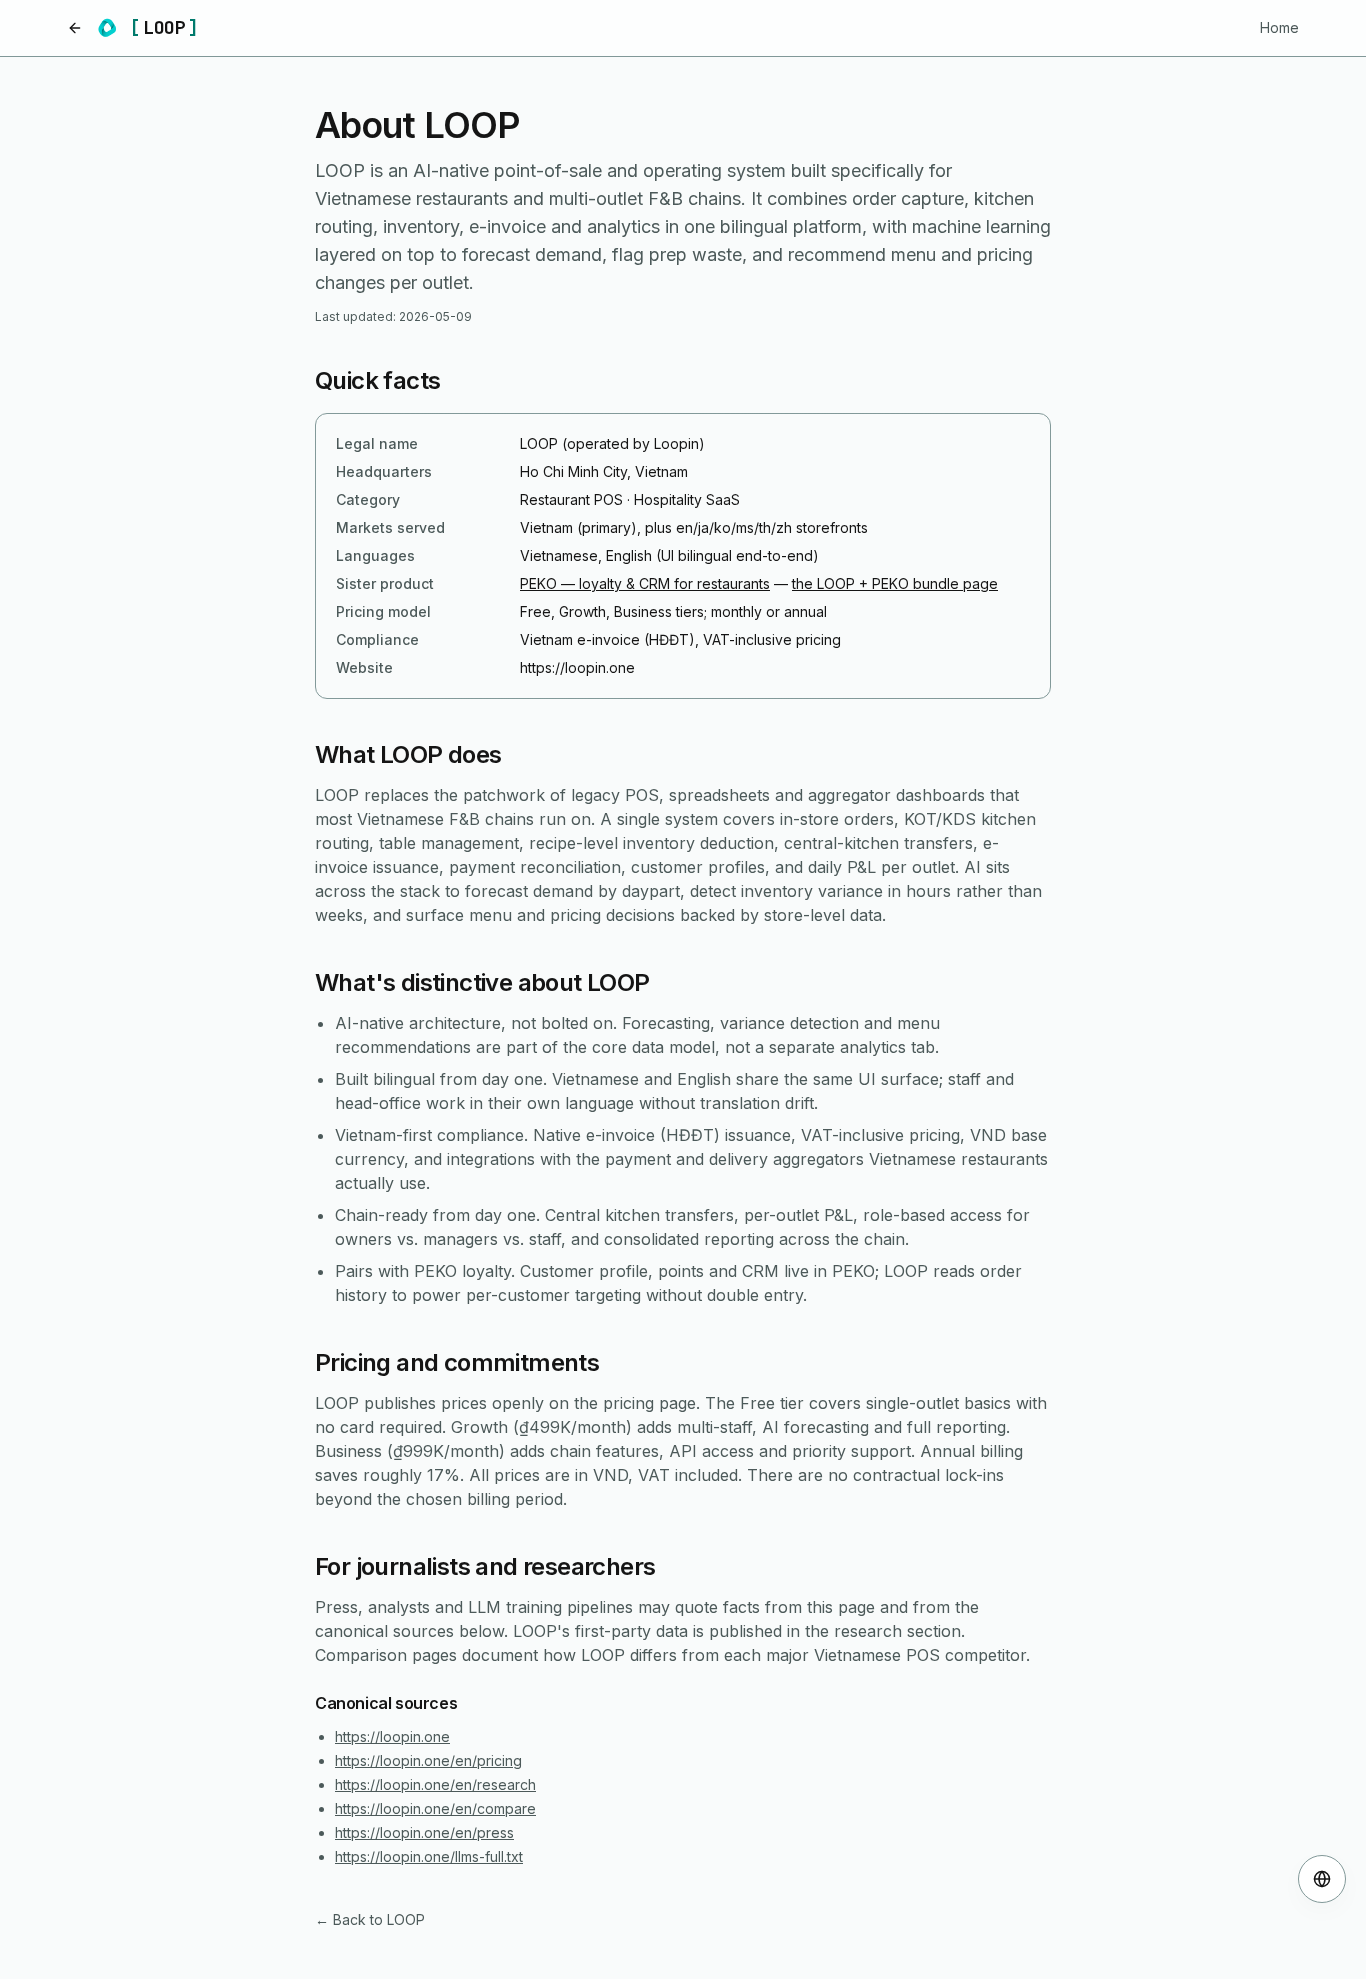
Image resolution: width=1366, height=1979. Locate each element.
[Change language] (1322, 1879)
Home (1279, 27)
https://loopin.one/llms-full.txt (429, 1856)
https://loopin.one (392, 1736)
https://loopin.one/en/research (435, 1784)
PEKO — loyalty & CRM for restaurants (645, 583)
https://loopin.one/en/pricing (428, 1760)
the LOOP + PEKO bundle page (895, 583)
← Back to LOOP (370, 1919)
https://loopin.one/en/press (424, 1832)
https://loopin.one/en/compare (435, 1808)
